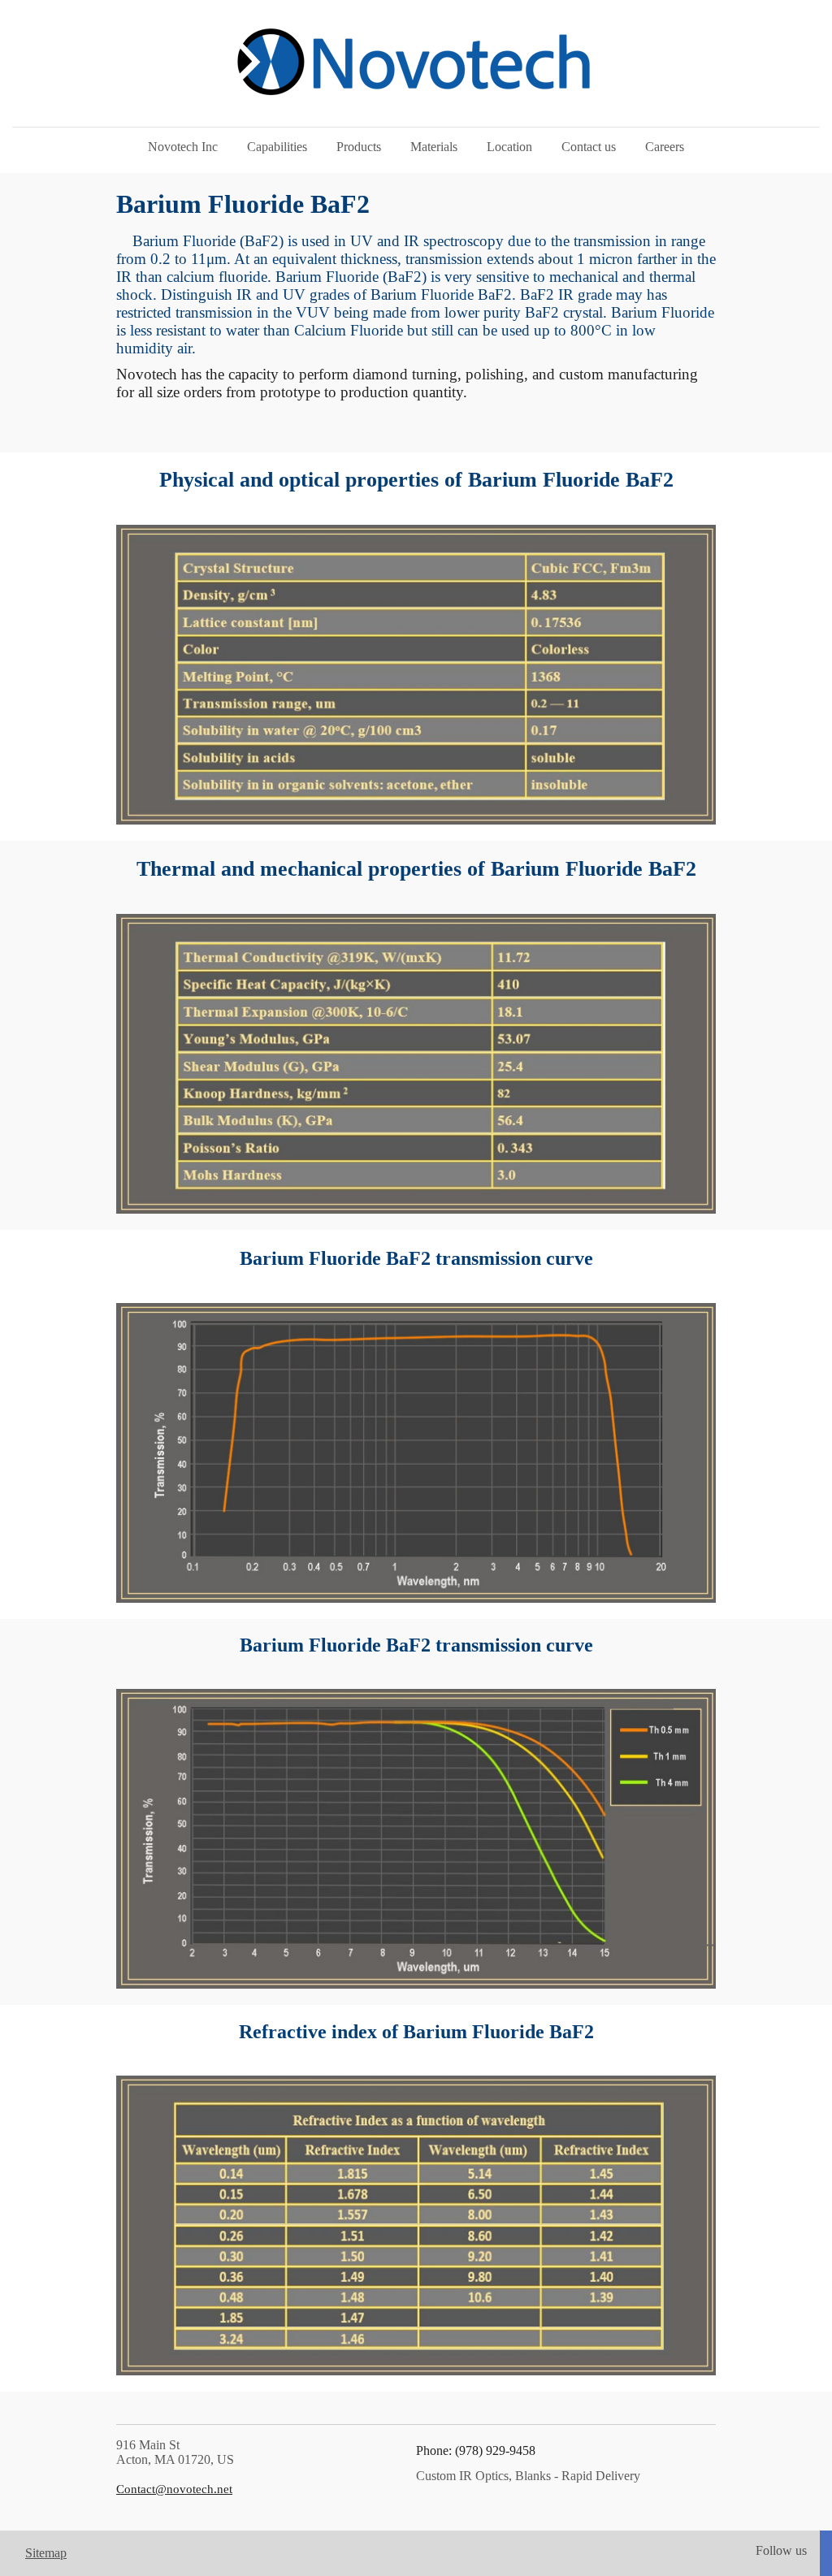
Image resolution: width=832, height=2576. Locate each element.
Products (359, 147)
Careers (665, 147)
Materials (434, 147)
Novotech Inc (183, 147)
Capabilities (277, 147)
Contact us (589, 147)
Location (509, 147)
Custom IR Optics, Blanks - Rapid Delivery (528, 2476)
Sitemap (46, 2553)
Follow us (781, 2550)
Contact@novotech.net (174, 2489)
